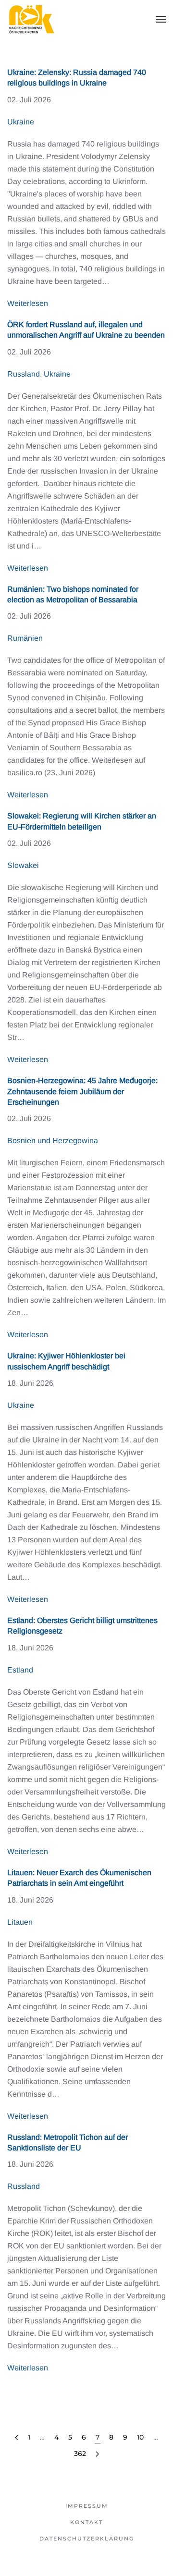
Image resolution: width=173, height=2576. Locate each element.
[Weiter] (97, 2454)
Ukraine (21, 122)
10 (140, 2437)
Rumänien (25, 638)
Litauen (20, 1922)
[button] (161, 19)
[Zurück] (17, 2438)
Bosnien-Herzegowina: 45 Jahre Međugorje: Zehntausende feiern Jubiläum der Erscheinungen (82, 1091)
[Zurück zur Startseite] (31, 19)
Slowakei (23, 865)
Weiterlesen (28, 303)
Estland (20, 1670)
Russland (24, 374)
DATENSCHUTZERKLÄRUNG (87, 2539)
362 (80, 2454)
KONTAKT (86, 2522)
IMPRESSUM (87, 2506)
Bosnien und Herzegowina (53, 1141)
